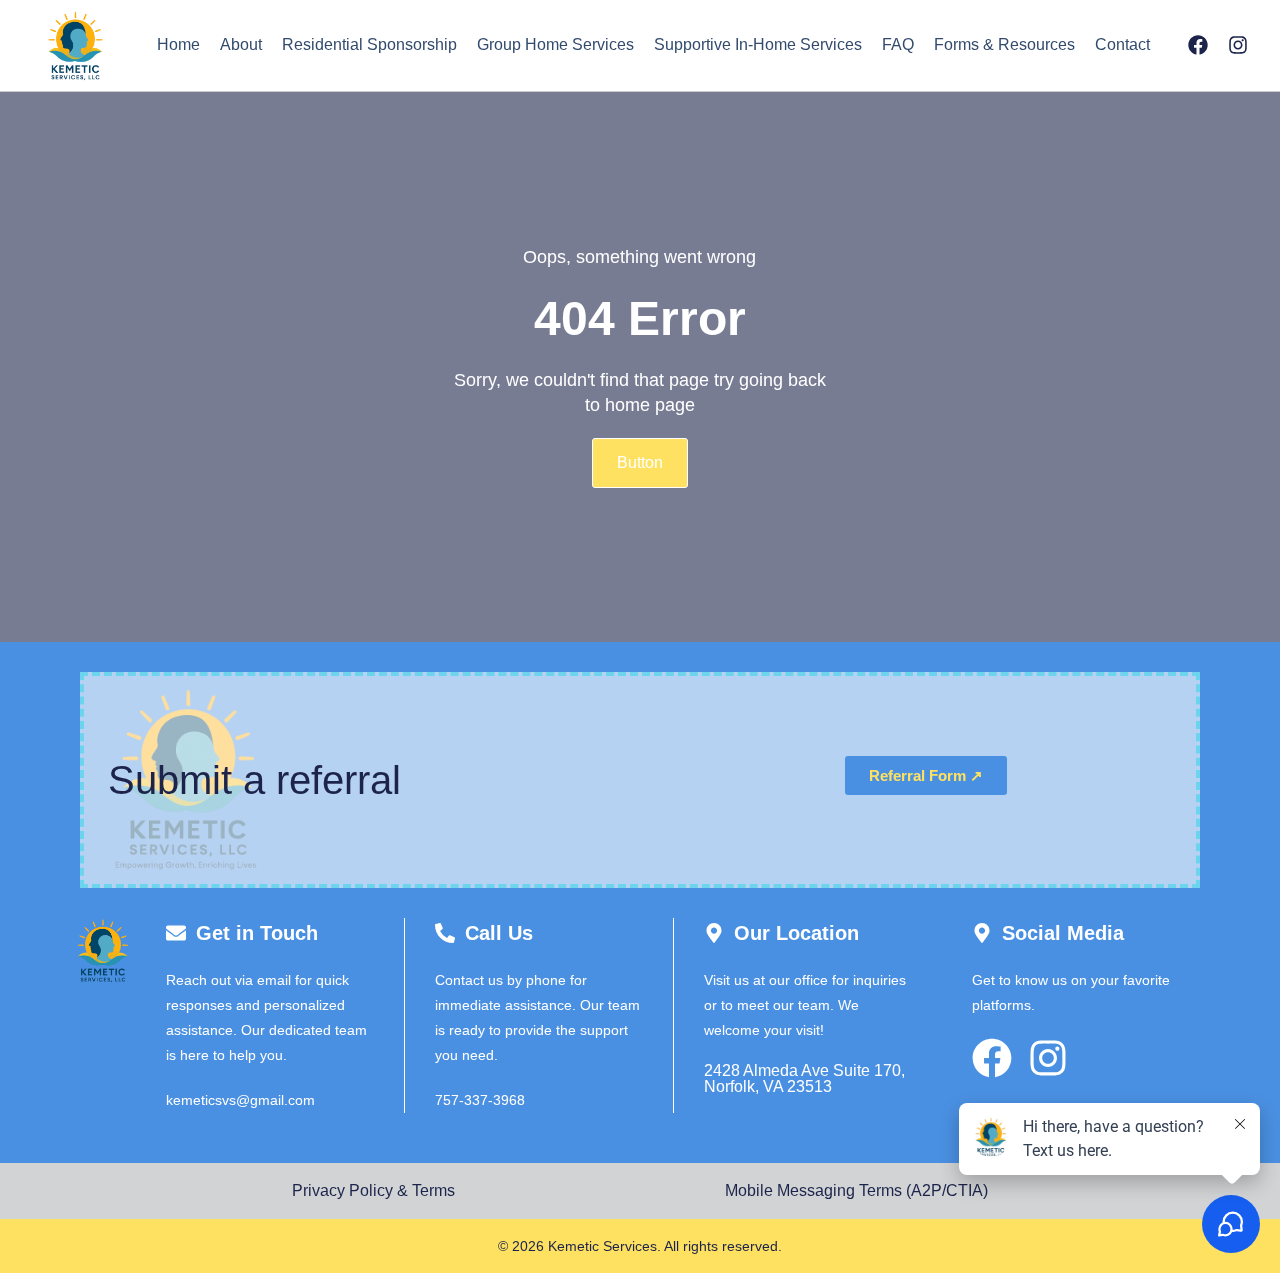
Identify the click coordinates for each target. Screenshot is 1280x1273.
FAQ (898, 44)
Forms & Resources (1004, 44)
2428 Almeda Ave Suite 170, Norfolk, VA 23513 (804, 1078)
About (241, 44)
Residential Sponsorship (369, 44)
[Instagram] (1238, 45)
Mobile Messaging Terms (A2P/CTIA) (856, 1190)
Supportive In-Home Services (758, 44)
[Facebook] (1198, 45)
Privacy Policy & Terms (373, 1190)
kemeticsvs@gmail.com (240, 1100)
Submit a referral (254, 780)
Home (178, 44)
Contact (1122, 44)
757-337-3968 (480, 1100)
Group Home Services (555, 44)
